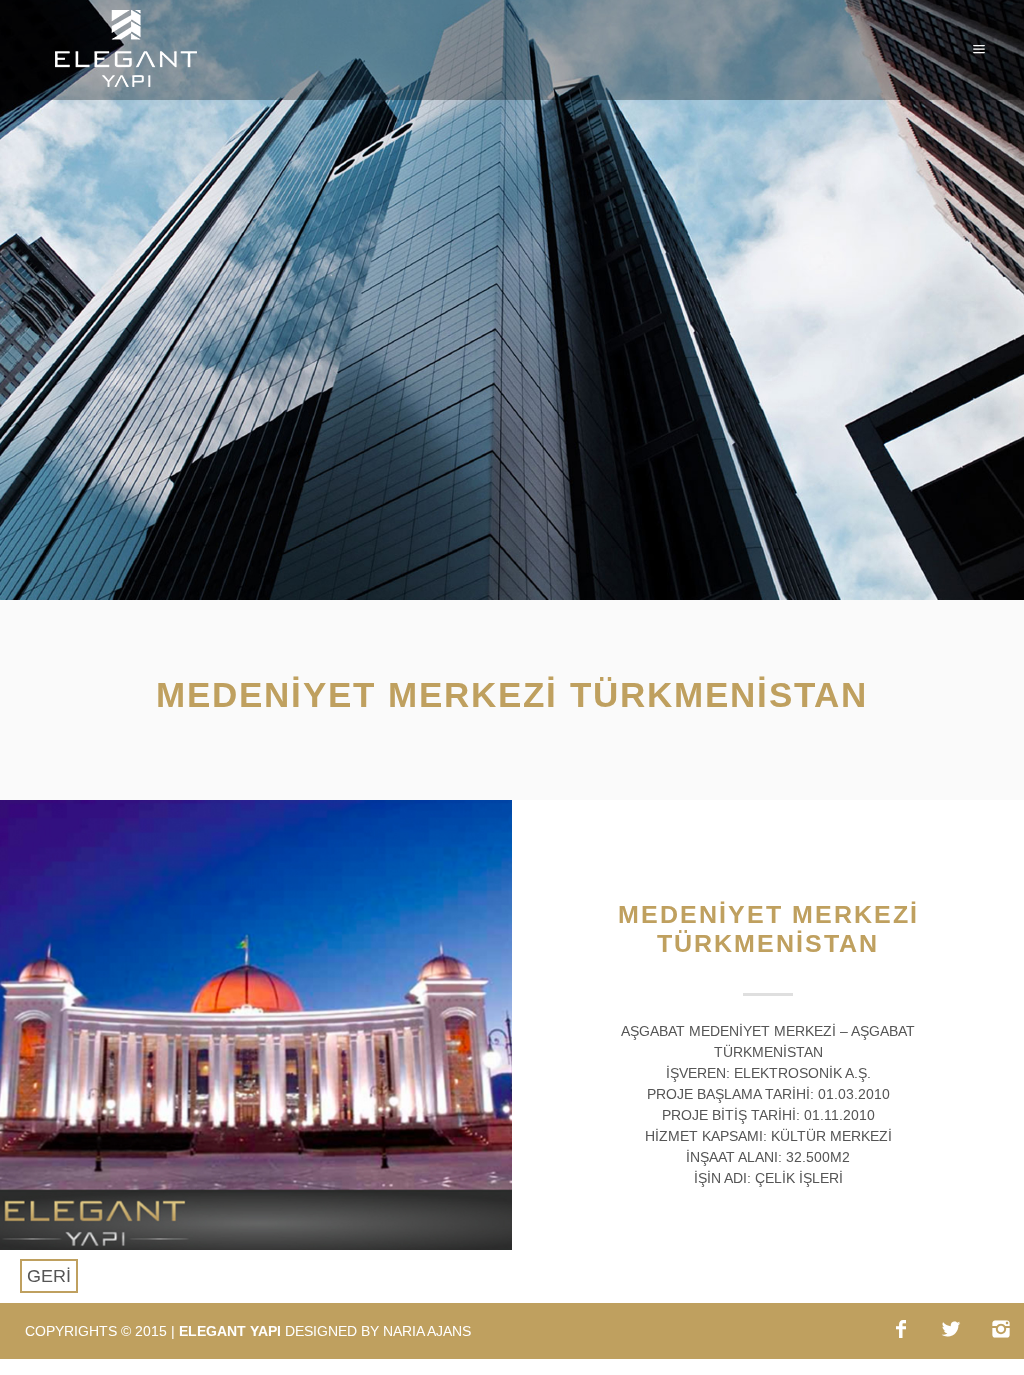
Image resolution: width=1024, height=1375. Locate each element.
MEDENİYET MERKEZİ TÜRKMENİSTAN (768, 928)
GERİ (49, 1276)
